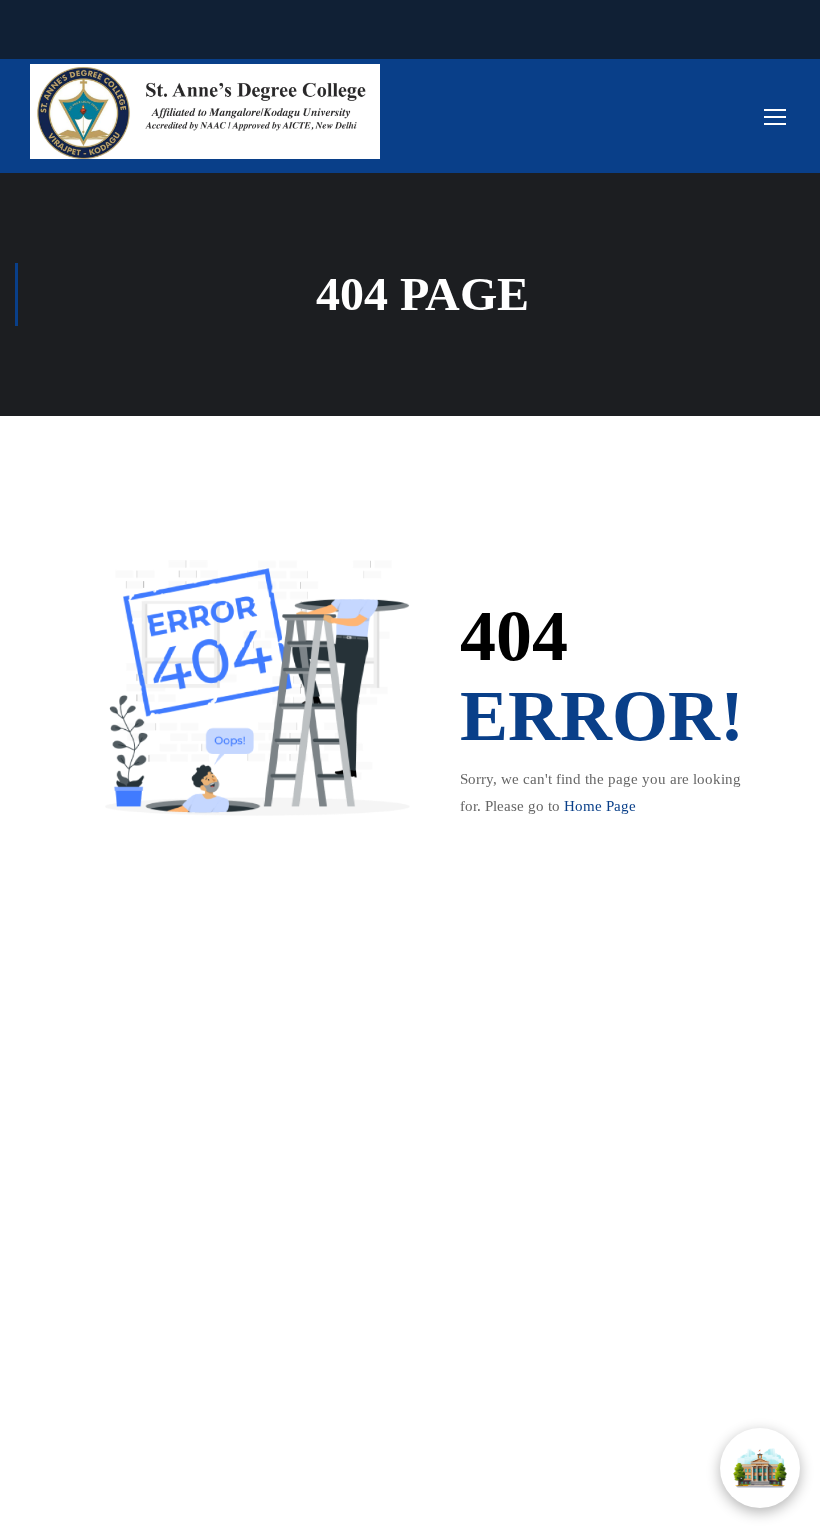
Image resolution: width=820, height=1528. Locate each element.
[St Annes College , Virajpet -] (205, 111)
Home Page (600, 806)
